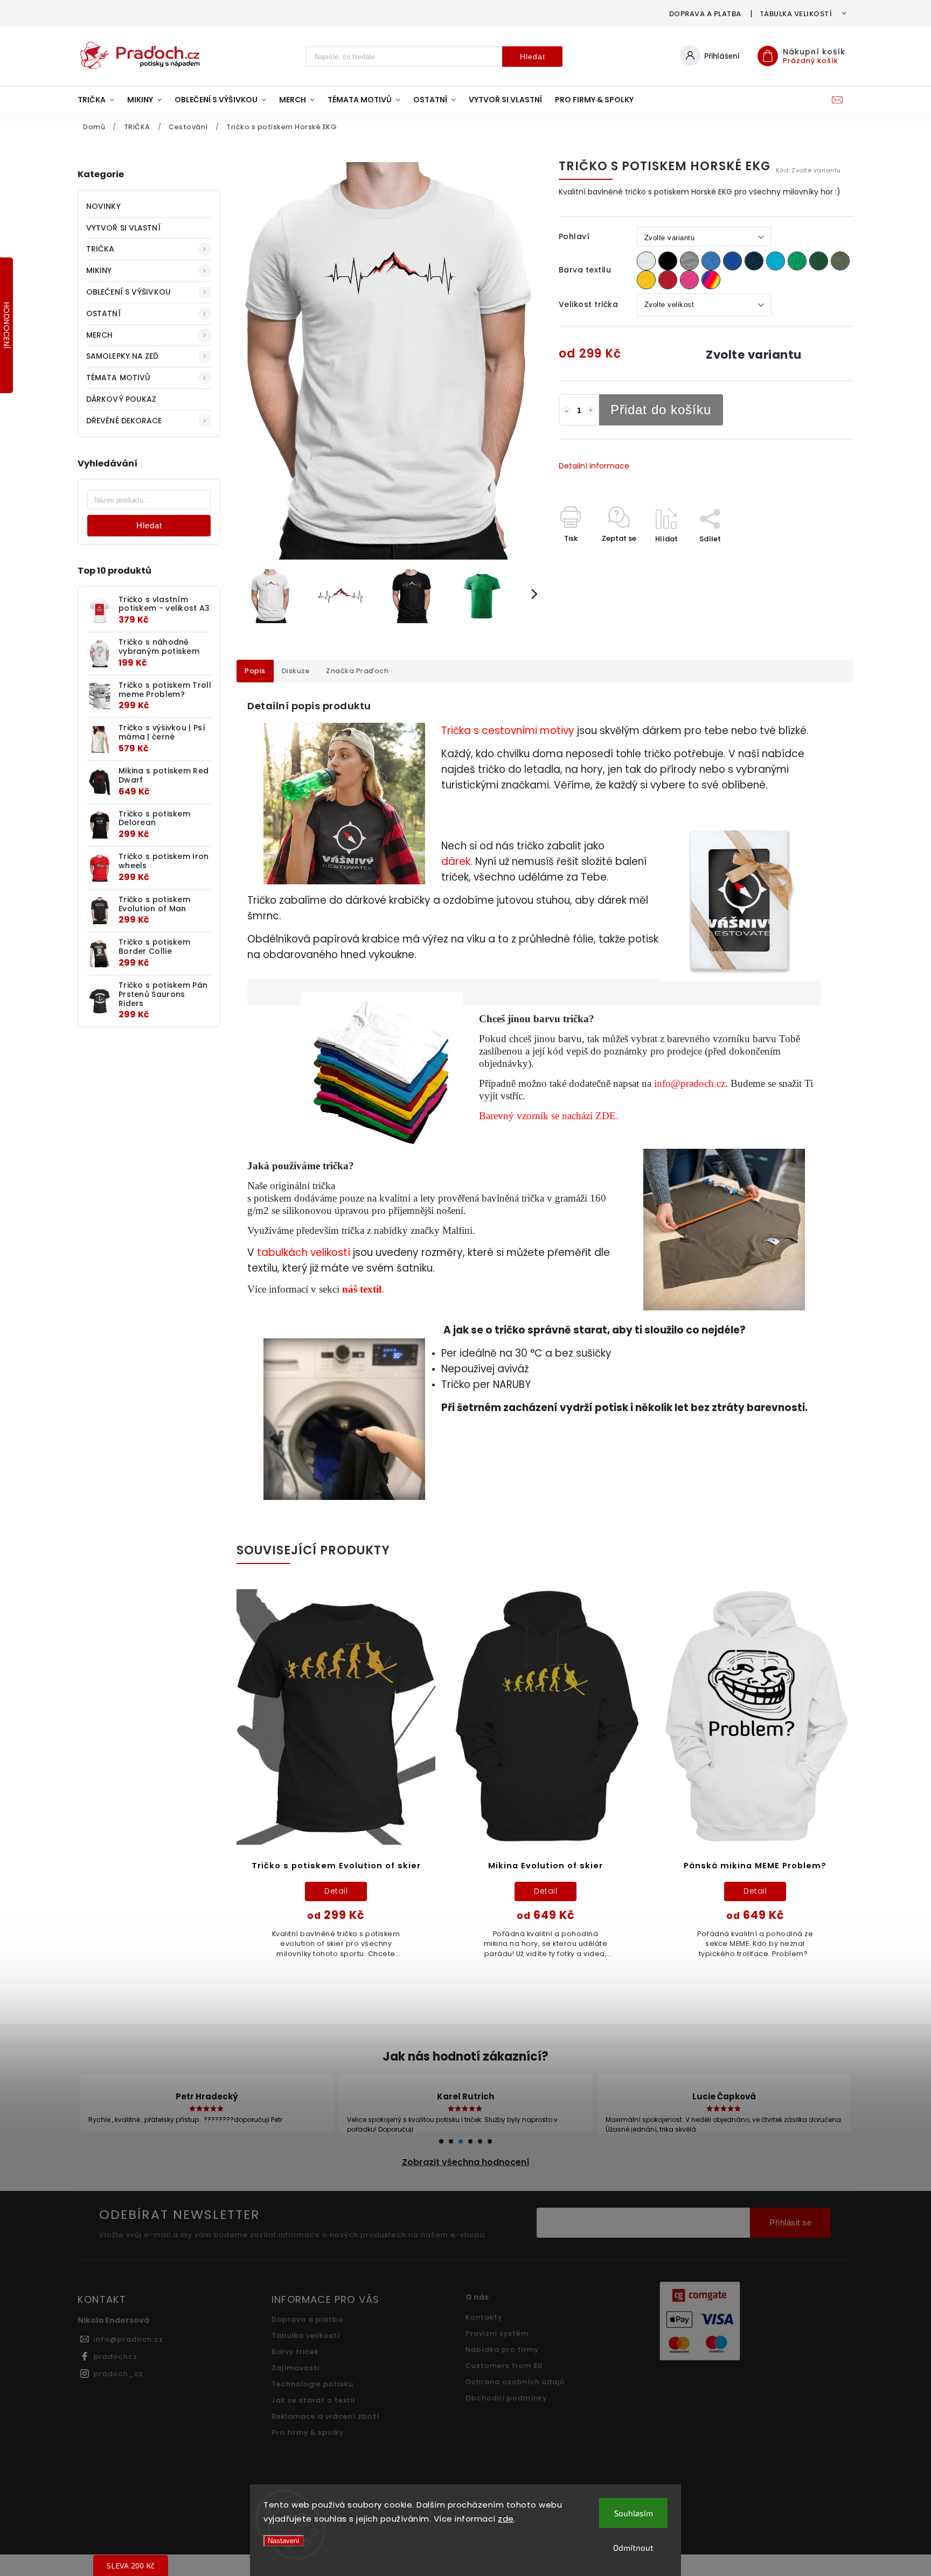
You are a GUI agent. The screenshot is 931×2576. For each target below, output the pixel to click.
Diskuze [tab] (296, 671)
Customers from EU (504, 2366)
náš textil (362, 1289)
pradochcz (116, 2357)
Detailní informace (594, 466)
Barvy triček (295, 2352)
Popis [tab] (255, 671)
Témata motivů (118, 378)
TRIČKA (100, 249)
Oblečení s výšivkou (128, 292)
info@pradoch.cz (690, 1083)
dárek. (457, 861)
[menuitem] (99, 100)
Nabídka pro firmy (502, 2350)
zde (506, 2519)
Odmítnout (633, 2547)
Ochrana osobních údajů (515, 2382)
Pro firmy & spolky (308, 2432)
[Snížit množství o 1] (567, 411)
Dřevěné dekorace (124, 421)
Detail (336, 1891)
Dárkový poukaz (121, 399)
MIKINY (99, 270)
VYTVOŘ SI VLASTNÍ (123, 228)
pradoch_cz (119, 2374)
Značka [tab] (357, 671)
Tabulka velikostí (796, 14)
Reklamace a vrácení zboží (325, 2416)
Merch (100, 335)
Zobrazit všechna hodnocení (466, 2162)
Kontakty (484, 2317)
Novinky (103, 206)
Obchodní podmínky (506, 2398)
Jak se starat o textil (313, 2400)
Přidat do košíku (661, 410)
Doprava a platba (705, 14)
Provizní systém (497, 2333)
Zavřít (818, 558)
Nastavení (284, 2541)
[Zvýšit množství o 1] (591, 411)
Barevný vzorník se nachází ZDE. (549, 1116)
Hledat (533, 57)
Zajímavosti (296, 2368)
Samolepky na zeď (123, 356)
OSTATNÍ (103, 313)
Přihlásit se (790, 2222)
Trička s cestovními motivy (508, 731)
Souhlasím (634, 2513)
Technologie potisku (312, 2384)
